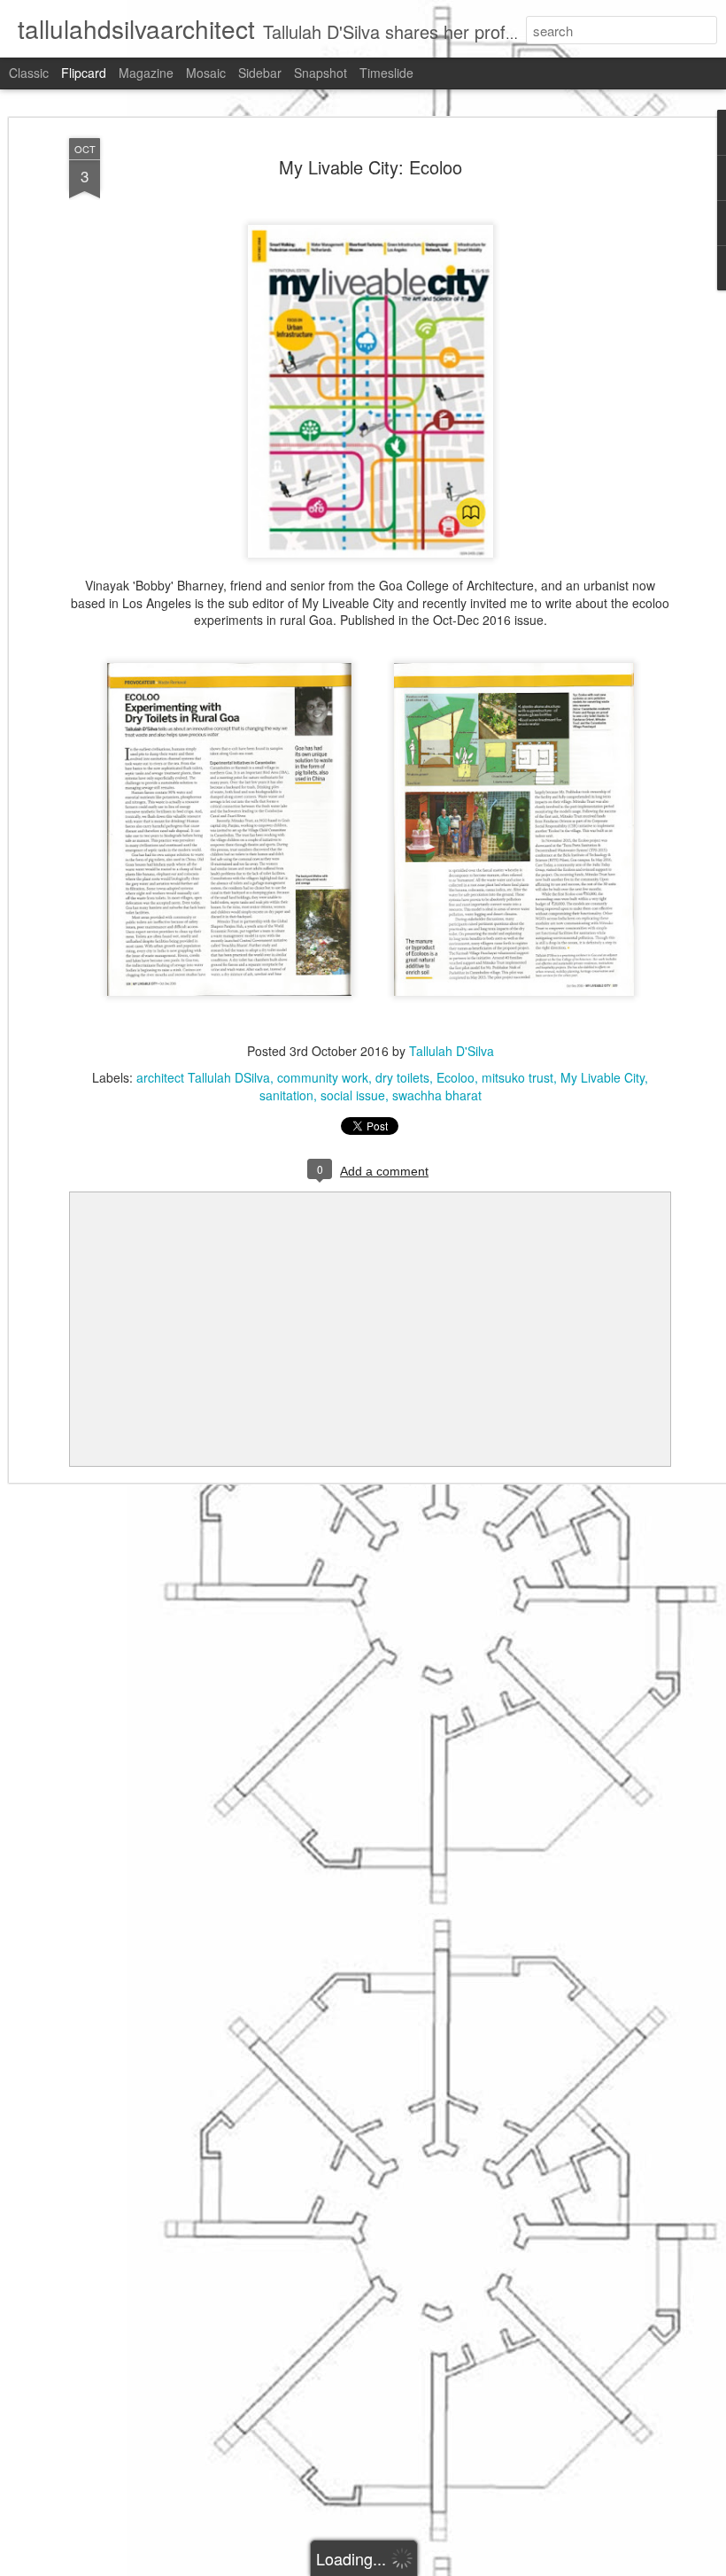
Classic (29, 73)
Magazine (146, 73)
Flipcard (84, 73)
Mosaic (206, 73)
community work (323, 1077)
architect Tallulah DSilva (203, 1077)
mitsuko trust (517, 1077)
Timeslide (386, 73)
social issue (353, 1095)
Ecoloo (456, 1077)
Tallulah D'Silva (452, 1051)
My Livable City (602, 1077)
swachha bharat (437, 1095)
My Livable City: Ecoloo (371, 167)
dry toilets (402, 1077)
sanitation (286, 1095)
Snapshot (321, 73)
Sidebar (260, 73)
